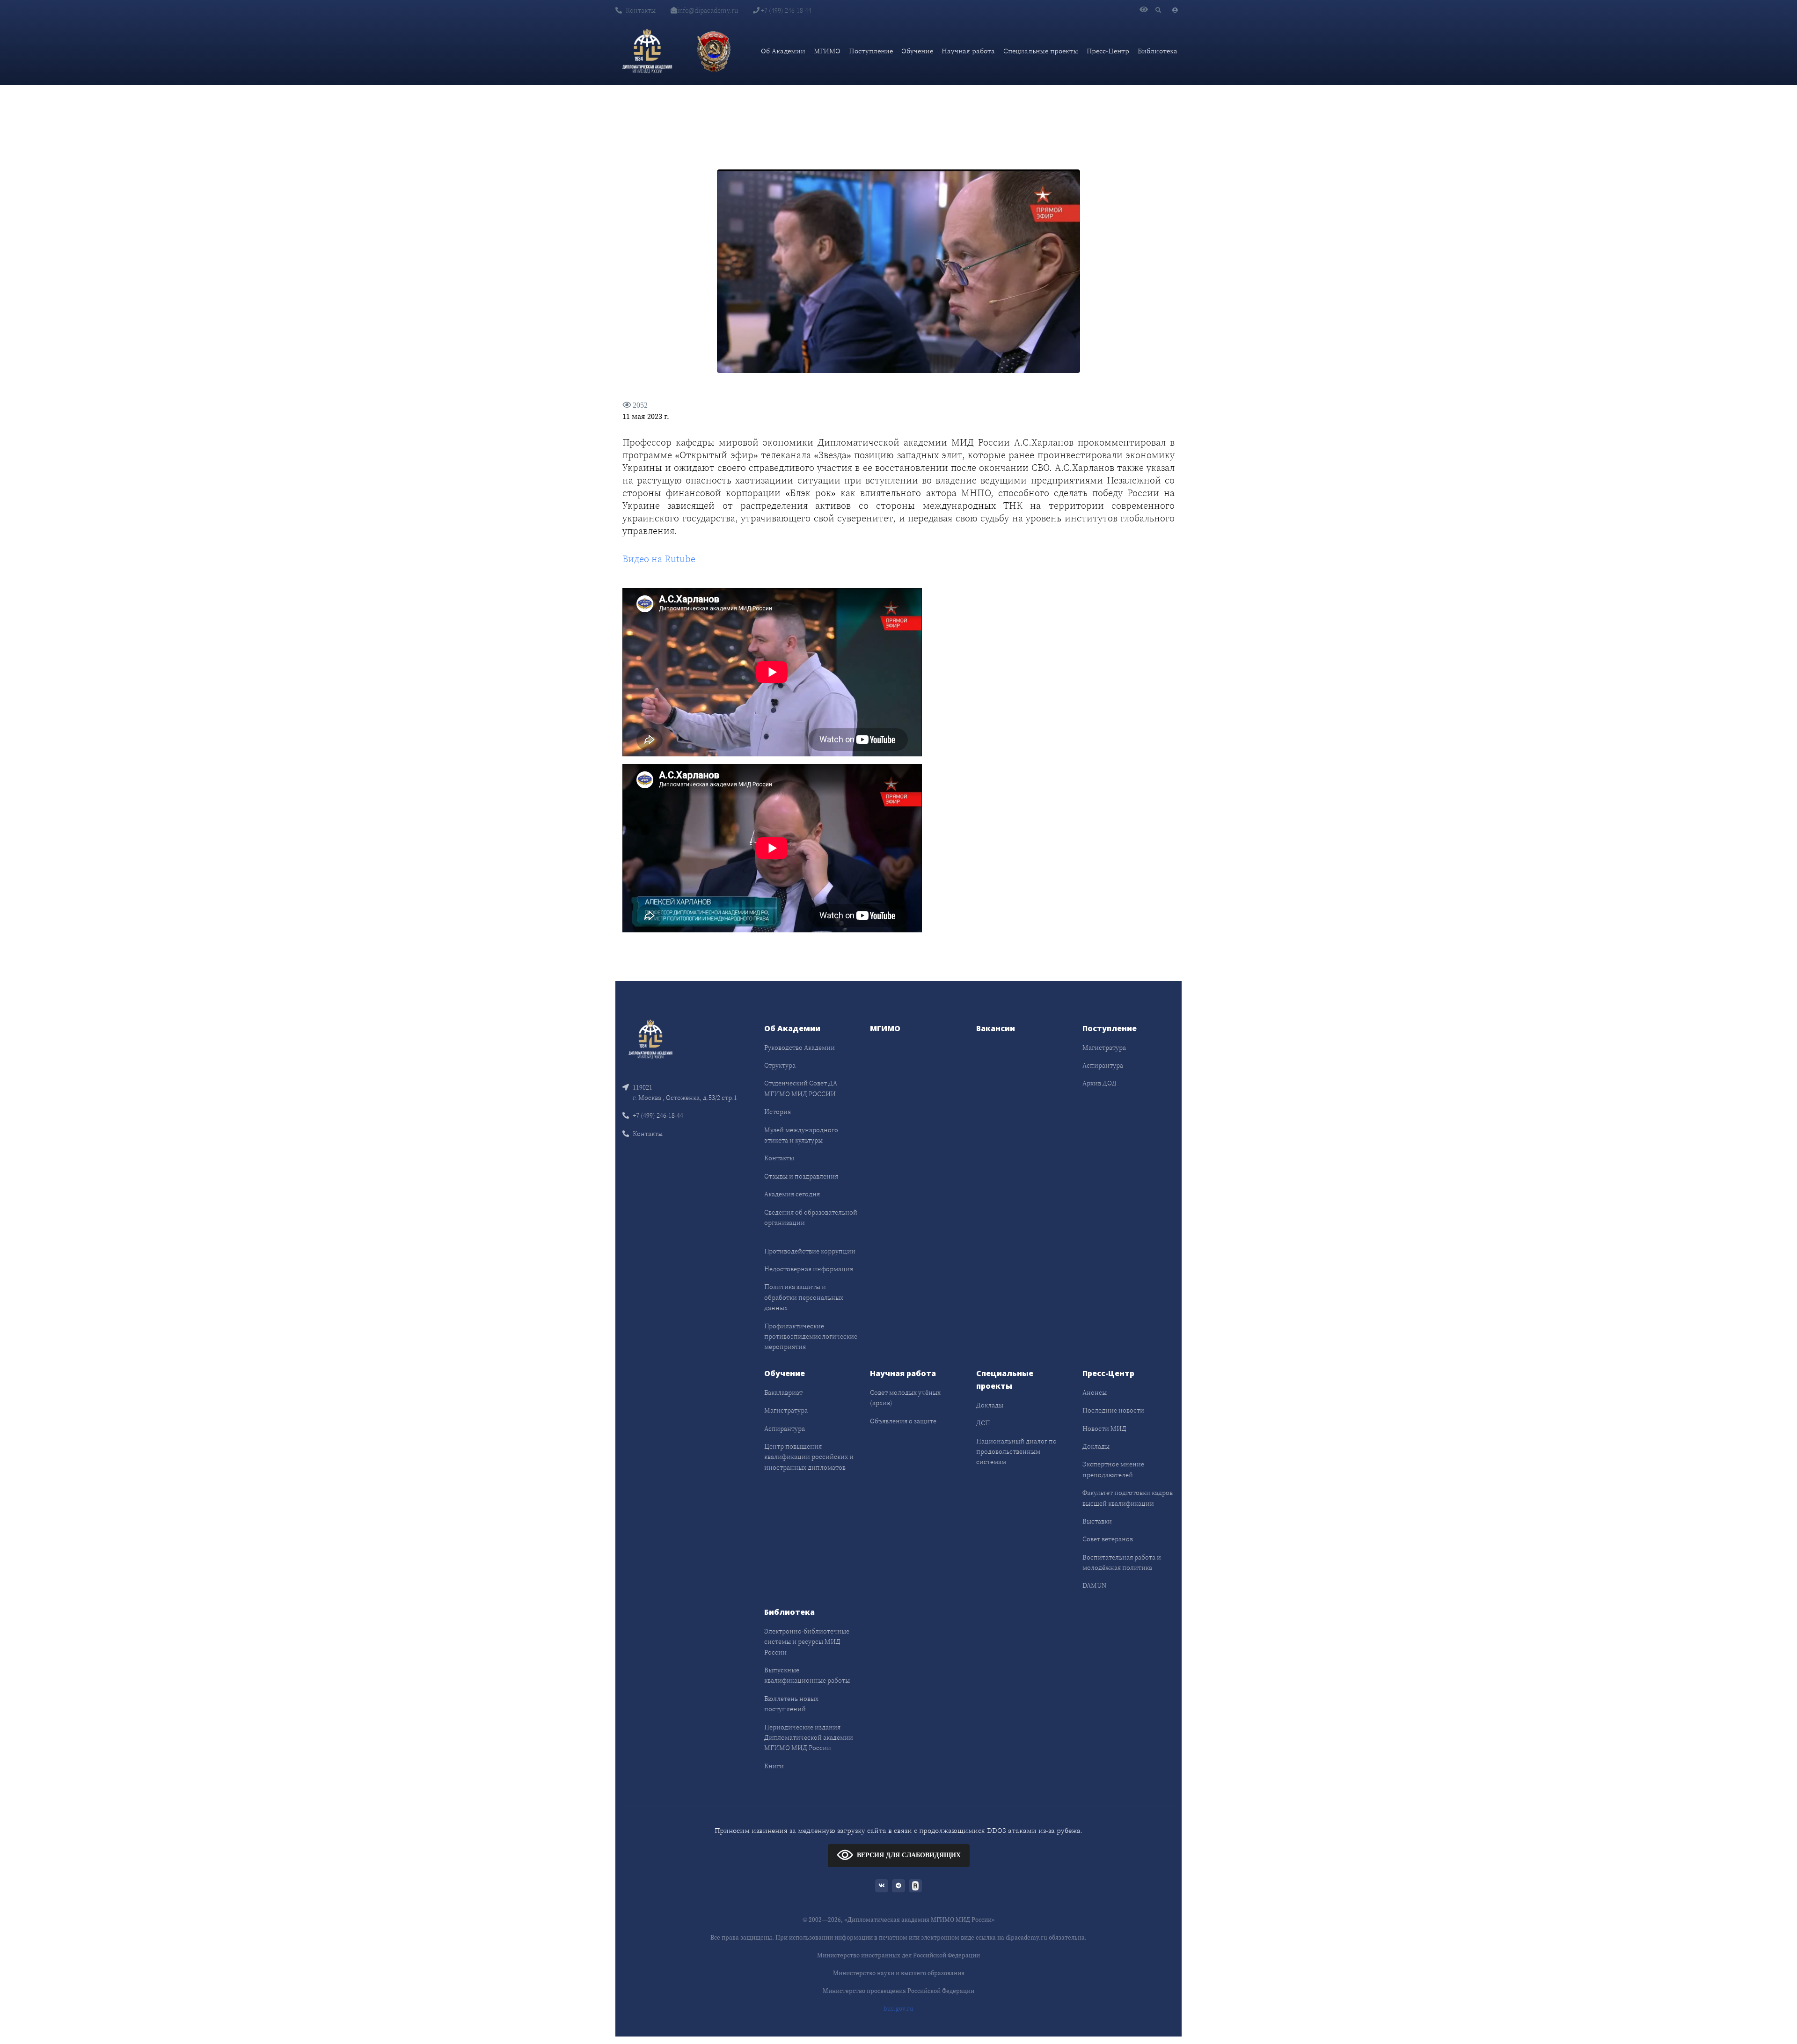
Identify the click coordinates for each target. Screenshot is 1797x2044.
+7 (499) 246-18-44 (785, 10)
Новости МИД (1104, 1429)
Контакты (641, 10)
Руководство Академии (800, 1048)
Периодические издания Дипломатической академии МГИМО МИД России (809, 1738)
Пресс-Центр (1108, 51)
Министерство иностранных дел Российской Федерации (898, 1955)
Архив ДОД (1099, 1083)
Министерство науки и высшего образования (899, 1973)
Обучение (917, 51)
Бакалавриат (783, 1392)
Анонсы (1095, 1392)
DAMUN (1094, 1585)
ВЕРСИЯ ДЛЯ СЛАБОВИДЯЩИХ (909, 1855)
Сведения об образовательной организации (811, 1217)
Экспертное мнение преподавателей (1113, 1469)
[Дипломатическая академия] (647, 51)
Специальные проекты (1041, 51)
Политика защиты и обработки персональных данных (804, 1297)
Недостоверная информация (809, 1269)
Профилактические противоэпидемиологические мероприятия (811, 1337)
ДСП (983, 1423)
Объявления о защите (903, 1421)
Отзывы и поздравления (801, 1176)
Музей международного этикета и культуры (801, 1135)
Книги (774, 1766)
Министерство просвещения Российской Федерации (898, 1991)
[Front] (650, 1038)
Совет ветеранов (1108, 1539)
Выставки (1097, 1521)
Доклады (990, 1405)
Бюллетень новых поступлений (791, 1704)
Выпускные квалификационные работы (807, 1675)
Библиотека (1158, 51)
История (778, 1112)
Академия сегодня (792, 1194)
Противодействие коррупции (810, 1251)
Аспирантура (1103, 1065)
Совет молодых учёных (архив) (905, 1398)
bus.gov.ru (898, 2009)
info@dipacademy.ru (708, 10)
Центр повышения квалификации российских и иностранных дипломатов (809, 1457)
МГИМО (827, 51)
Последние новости (1113, 1410)
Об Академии (783, 51)
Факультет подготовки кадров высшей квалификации (1128, 1498)
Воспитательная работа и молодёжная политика (1122, 1562)
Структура (780, 1065)
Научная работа (968, 51)
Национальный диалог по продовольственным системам (1016, 1452)
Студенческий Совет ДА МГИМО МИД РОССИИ (801, 1088)
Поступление (871, 51)
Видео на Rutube (659, 559)
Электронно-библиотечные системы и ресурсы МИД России (807, 1642)
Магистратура (1104, 1048)
